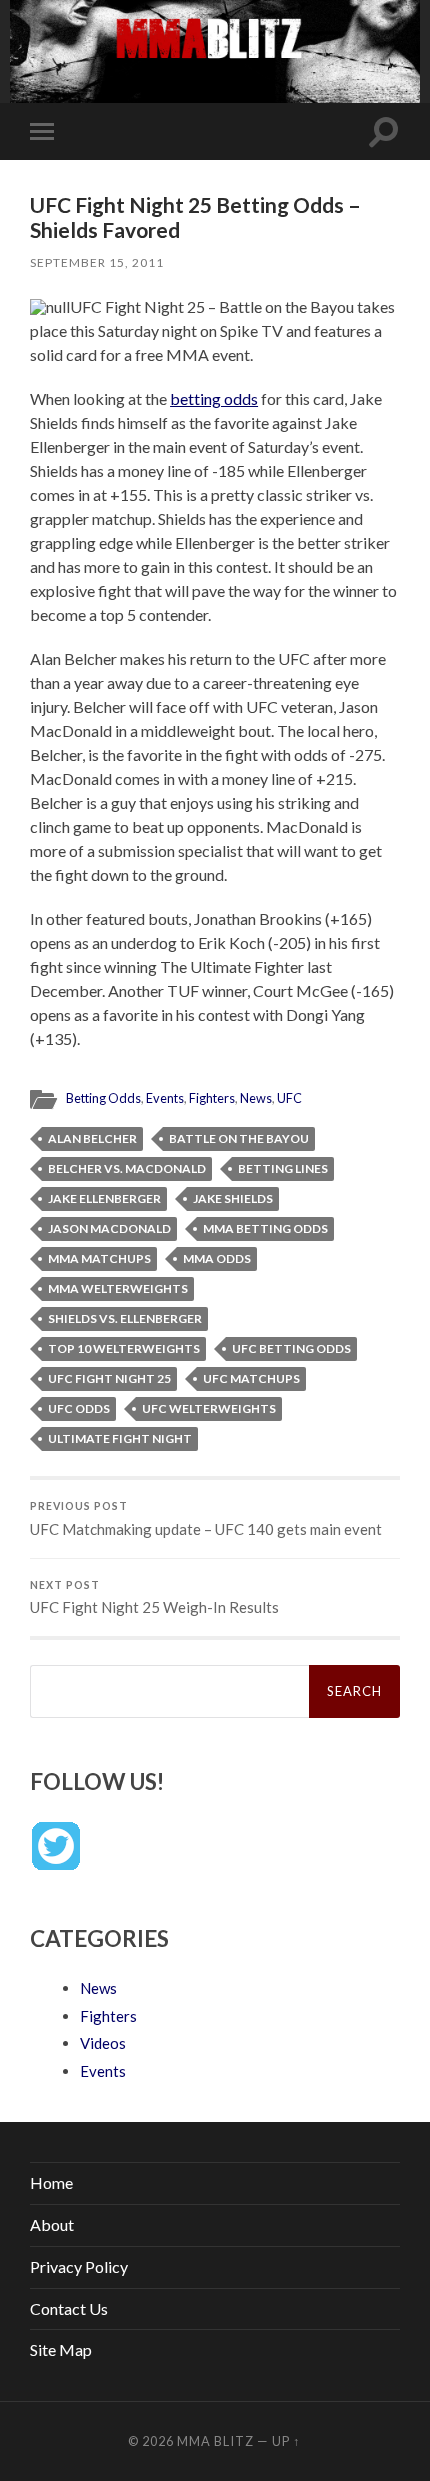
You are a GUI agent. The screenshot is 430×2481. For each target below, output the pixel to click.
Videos (103, 2043)
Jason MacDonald (109, 1228)
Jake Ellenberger (104, 1198)
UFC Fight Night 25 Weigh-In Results (154, 1598)
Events (165, 1098)
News (256, 1098)
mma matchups (99, 1258)
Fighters (212, 1098)
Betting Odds (103, 1098)
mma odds (217, 1258)
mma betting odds (265, 1228)
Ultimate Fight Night (120, 1438)
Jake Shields (233, 1198)
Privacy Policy (79, 2266)
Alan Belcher (92, 1138)
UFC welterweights (209, 1408)
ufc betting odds (291, 1348)
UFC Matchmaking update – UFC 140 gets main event (206, 1519)
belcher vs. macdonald (127, 1168)
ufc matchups (251, 1378)
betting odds (214, 398)
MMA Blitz (215, 2441)
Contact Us (69, 2308)
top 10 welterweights (124, 1348)
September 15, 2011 (97, 262)
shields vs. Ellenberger (125, 1318)
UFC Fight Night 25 (109, 1378)
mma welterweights (118, 1288)
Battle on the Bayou (239, 1138)
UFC (289, 1098)
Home (51, 2182)
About (52, 2224)
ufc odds (79, 1408)
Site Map (61, 2349)
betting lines (283, 1168)
